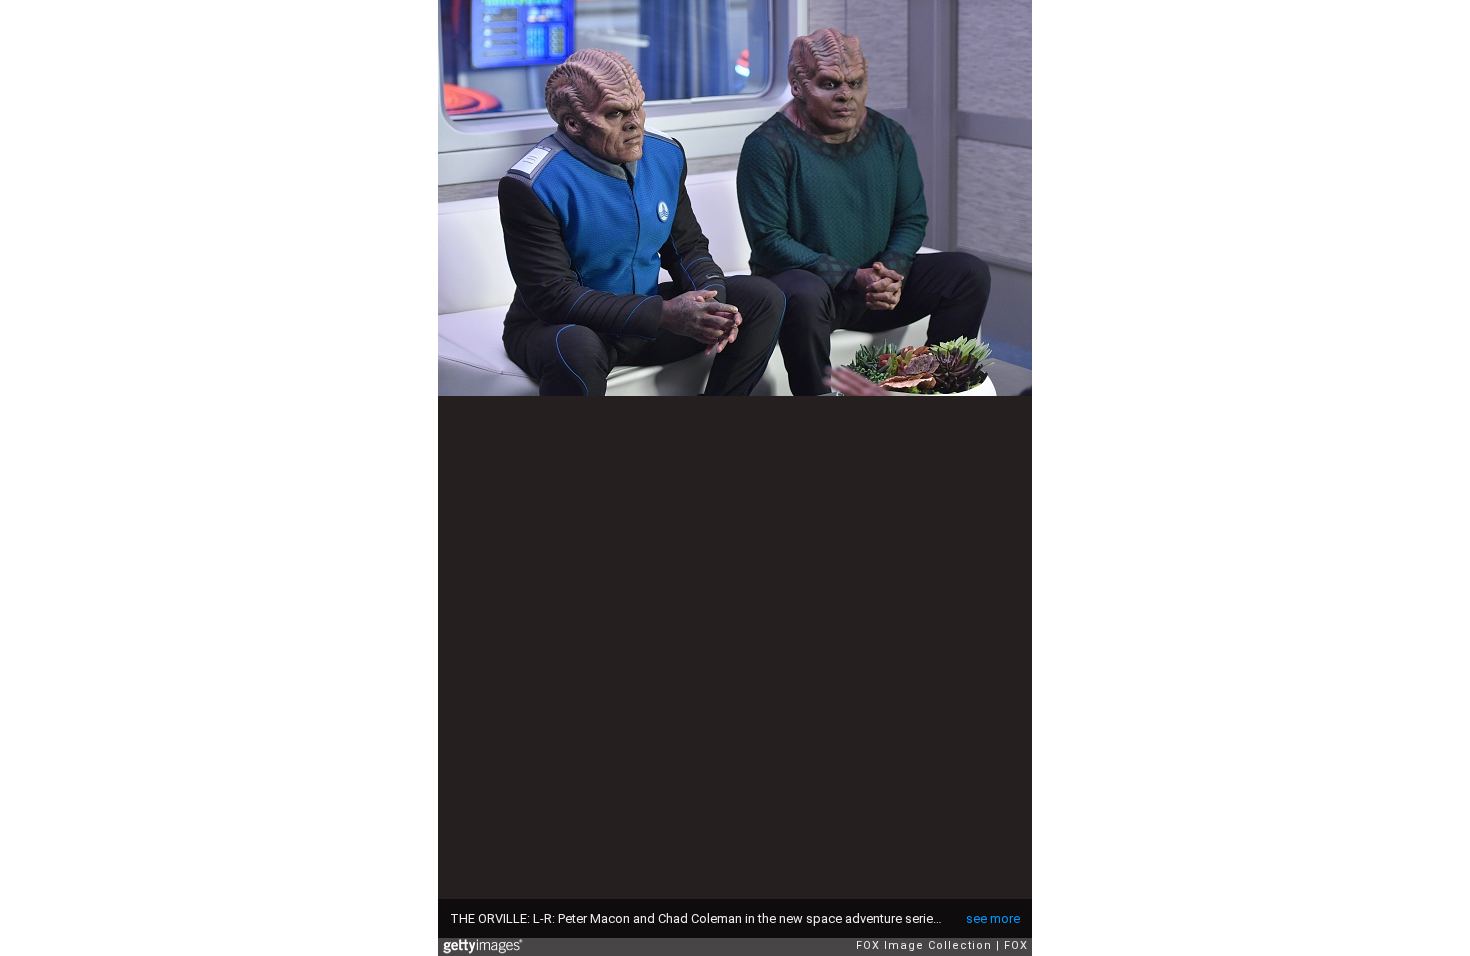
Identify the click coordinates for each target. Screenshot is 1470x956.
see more (993, 918)
